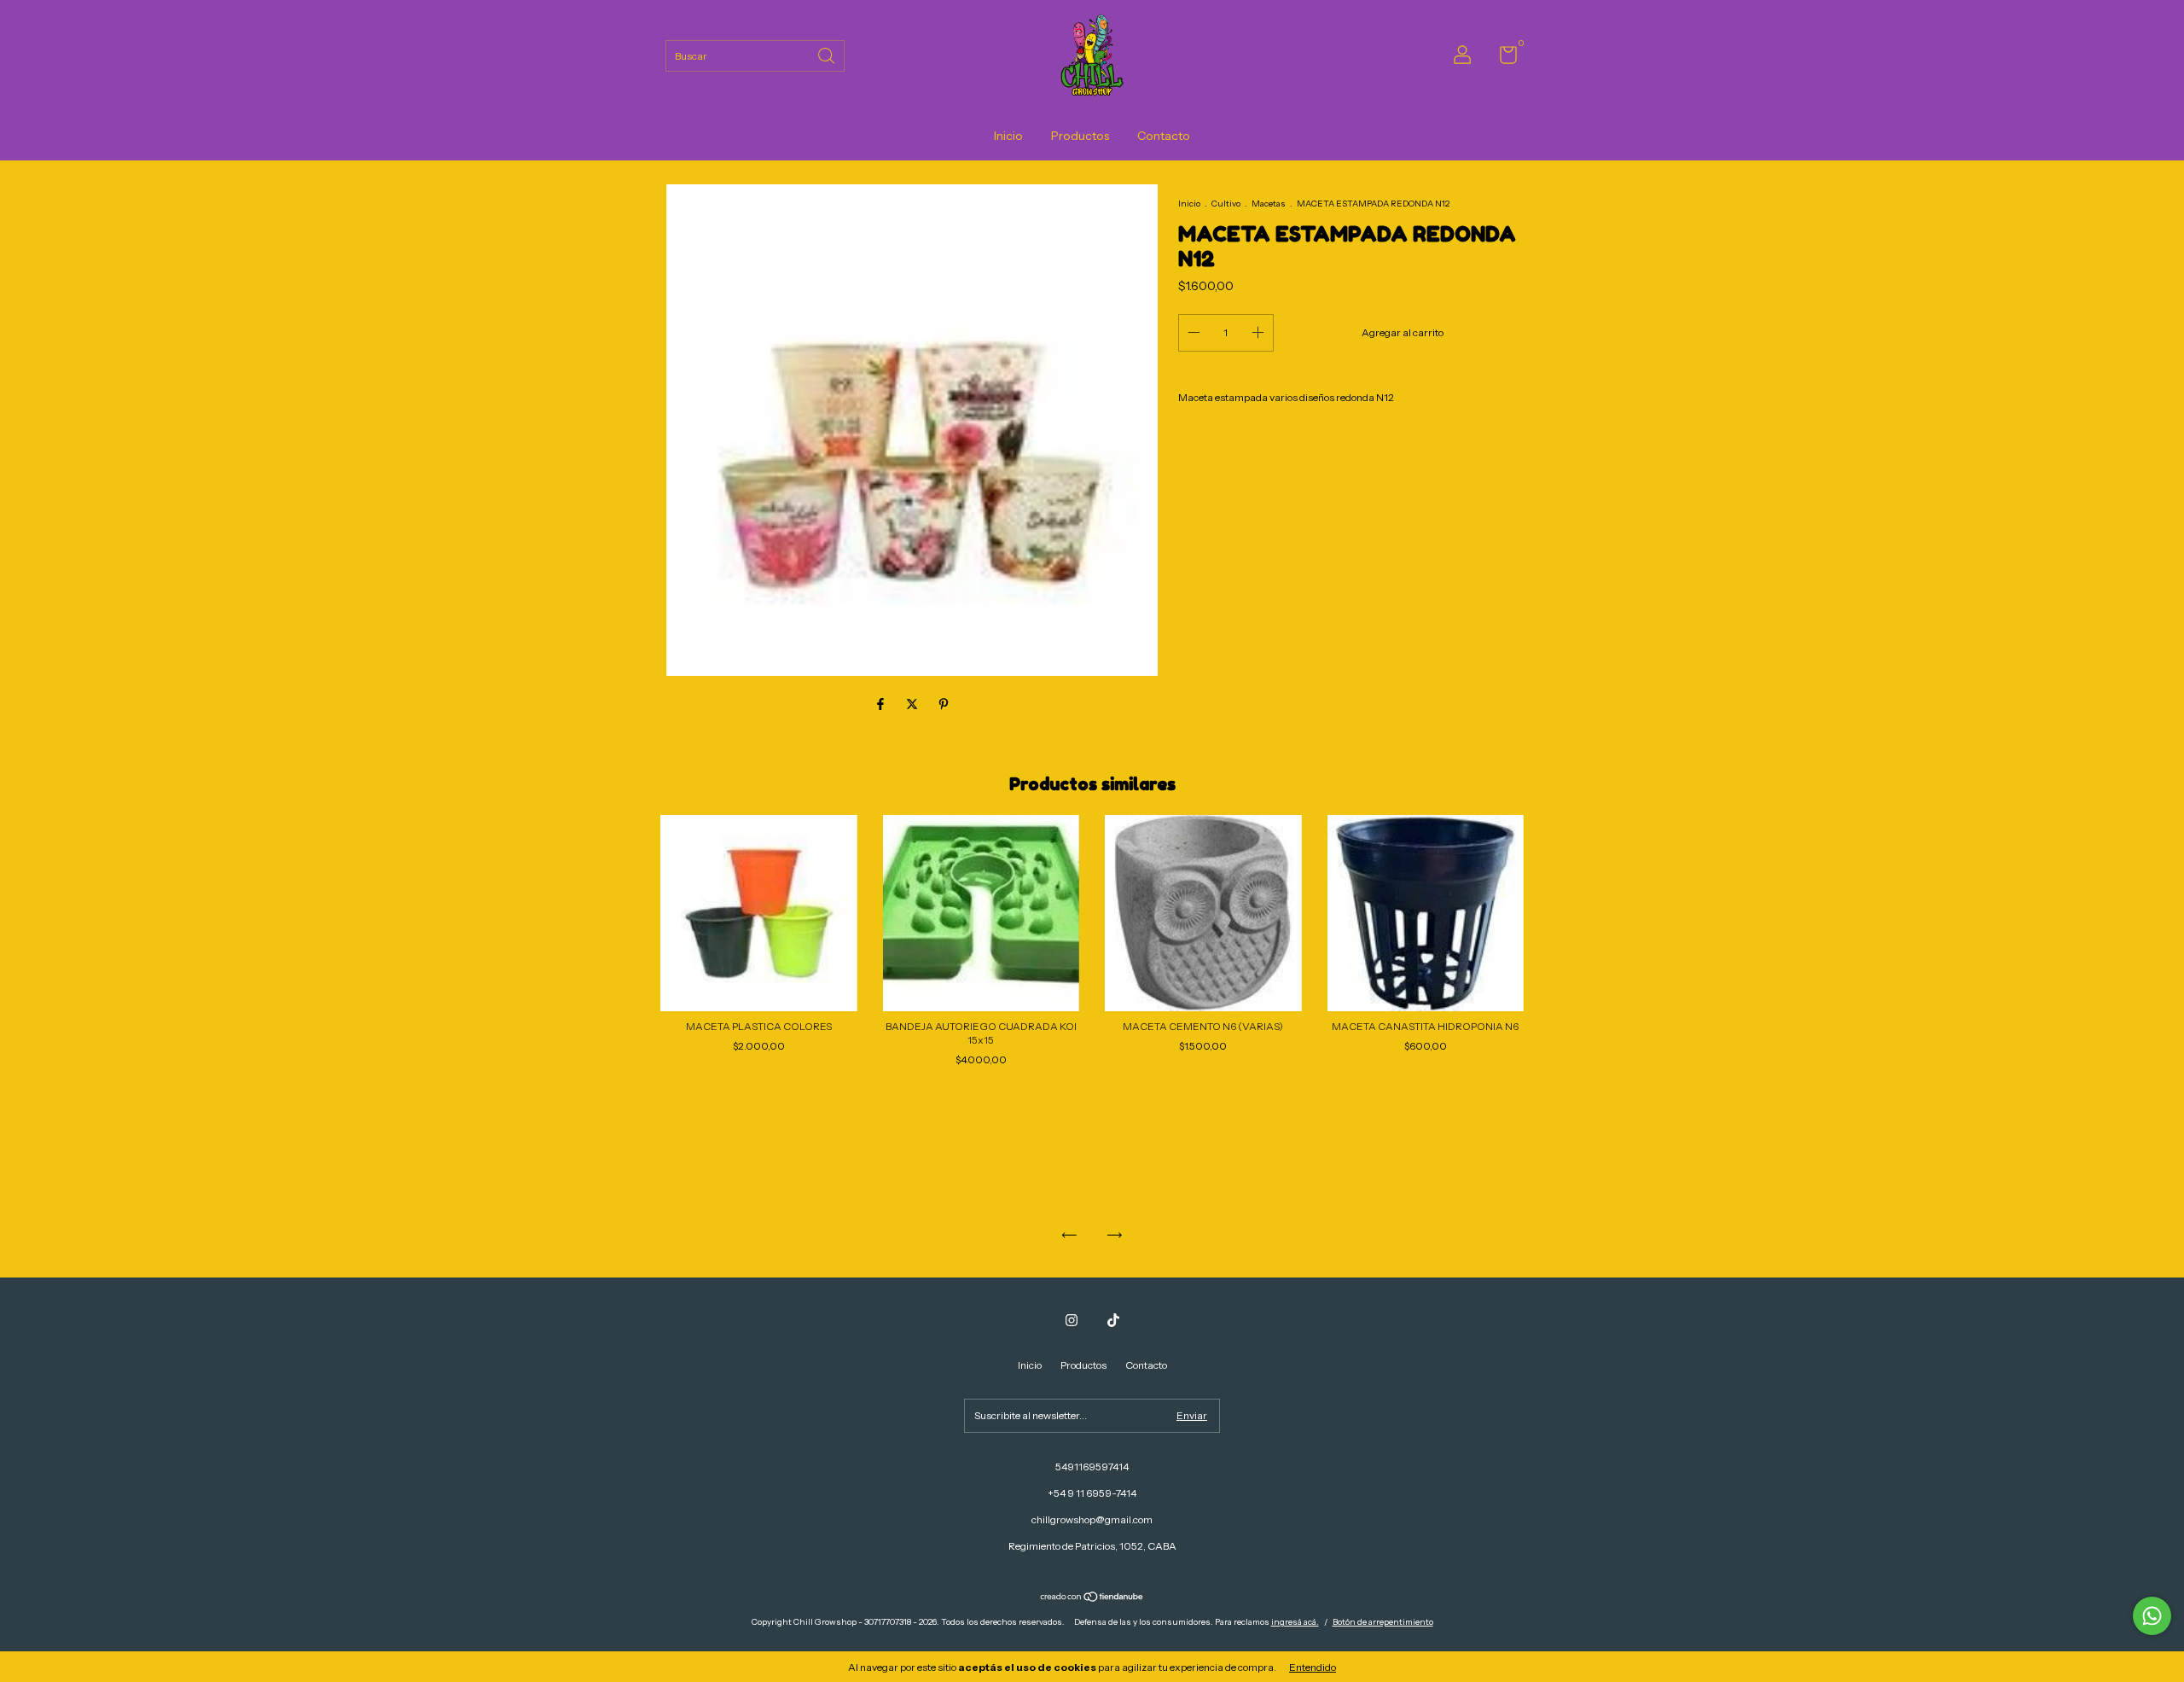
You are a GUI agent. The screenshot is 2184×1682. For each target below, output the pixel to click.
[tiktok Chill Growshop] (1113, 1320)
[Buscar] (828, 54)
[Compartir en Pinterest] (944, 704)
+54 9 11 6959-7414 (1092, 1493)
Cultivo (1226, 204)
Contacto (1164, 136)
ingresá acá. (1295, 1622)
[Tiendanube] (1092, 1598)
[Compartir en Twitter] (913, 704)
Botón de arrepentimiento (1383, 1622)
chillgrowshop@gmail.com (1092, 1519)
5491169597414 (1092, 1467)
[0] (1502, 58)
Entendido (1313, 1667)
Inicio (1008, 136)
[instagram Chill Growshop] (1072, 1320)
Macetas (1269, 204)
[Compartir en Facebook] (882, 704)
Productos (1080, 136)
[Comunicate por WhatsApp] (2152, 1616)
